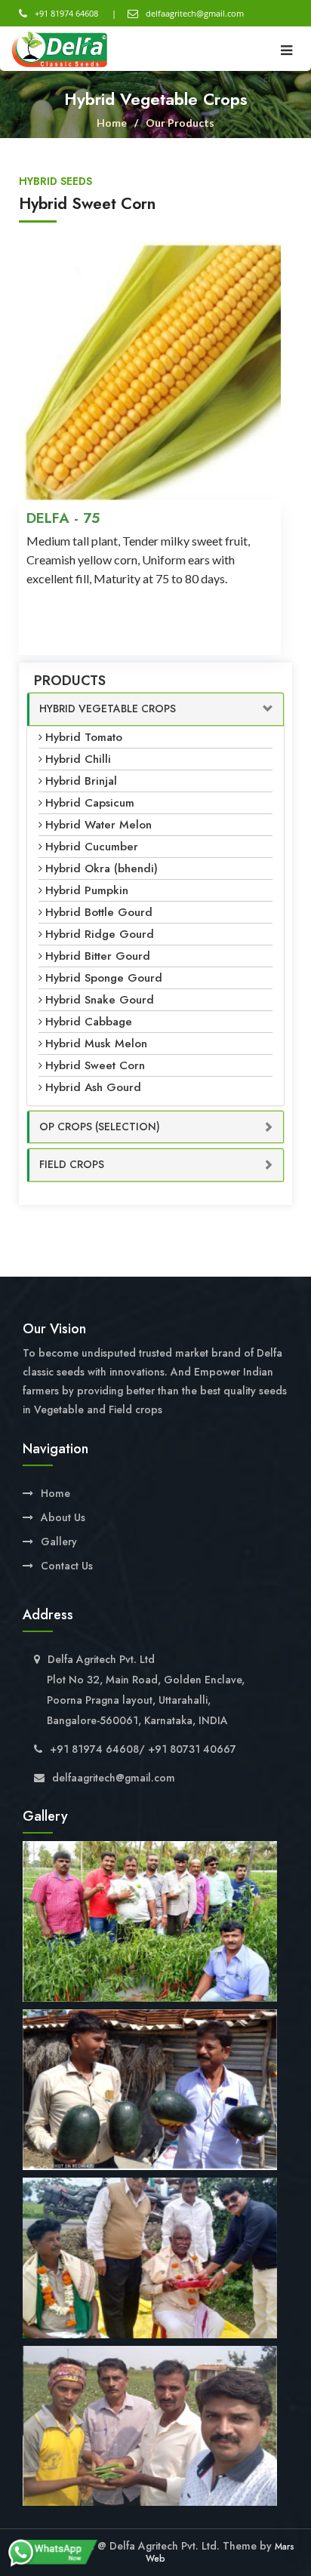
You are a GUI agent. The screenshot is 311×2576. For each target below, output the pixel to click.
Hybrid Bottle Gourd (99, 912)
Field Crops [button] (72, 1164)
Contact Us (67, 1566)
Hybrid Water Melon (99, 825)
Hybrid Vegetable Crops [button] (108, 709)
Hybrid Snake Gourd (100, 1000)
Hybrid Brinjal (81, 781)
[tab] (155, 709)
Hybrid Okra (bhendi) (102, 868)
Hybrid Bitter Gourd (98, 956)
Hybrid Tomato (84, 737)
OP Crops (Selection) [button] (100, 1127)
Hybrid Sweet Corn (95, 1065)
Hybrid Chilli (78, 759)
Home (112, 123)
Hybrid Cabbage (89, 1022)
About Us (63, 1517)
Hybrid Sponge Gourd (104, 978)
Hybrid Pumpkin (87, 890)
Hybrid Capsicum (90, 803)
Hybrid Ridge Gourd (100, 934)
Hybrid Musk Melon (96, 1044)
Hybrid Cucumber (92, 847)
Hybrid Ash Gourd (93, 1087)
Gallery (59, 1542)
